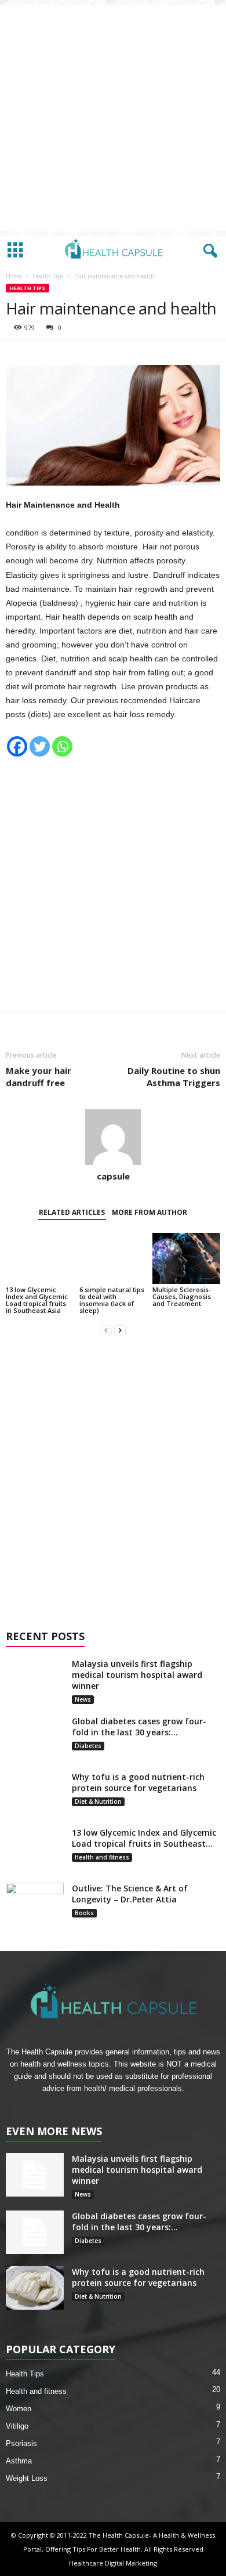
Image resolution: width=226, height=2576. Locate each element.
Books (84, 1913)
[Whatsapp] (62, 746)
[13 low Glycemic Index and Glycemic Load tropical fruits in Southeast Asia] (40, 1258)
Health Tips (48, 276)
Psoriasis (21, 2443)
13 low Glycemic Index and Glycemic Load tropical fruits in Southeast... (144, 1838)
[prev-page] (106, 1330)
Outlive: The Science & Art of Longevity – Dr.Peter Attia (130, 1894)
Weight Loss (27, 2478)
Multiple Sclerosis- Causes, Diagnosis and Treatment (182, 1296)
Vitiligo (17, 2426)
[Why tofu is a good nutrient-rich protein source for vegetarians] (35, 1793)
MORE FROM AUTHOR (150, 1212)
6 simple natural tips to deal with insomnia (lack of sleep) (112, 1300)
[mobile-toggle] (15, 251)
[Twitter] (40, 746)
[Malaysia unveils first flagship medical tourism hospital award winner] (35, 1680)
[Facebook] (17, 746)
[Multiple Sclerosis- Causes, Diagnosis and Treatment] (186, 1258)
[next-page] (120, 1330)
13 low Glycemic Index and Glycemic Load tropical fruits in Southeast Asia (37, 1300)
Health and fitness (102, 1857)
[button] (208, 251)
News (83, 1699)
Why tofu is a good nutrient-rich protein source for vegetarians (138, 1782)
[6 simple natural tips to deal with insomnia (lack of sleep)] (113, 1258)
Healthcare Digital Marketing (113, 2563)
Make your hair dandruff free (39, 1077)
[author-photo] (113, 1137)
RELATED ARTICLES (72, 1212)
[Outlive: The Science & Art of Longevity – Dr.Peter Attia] (35, 1904)
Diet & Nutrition (98, 1801)
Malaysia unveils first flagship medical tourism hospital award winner (137, 1675)
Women (19, 2409)
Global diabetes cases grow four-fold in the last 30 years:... (139, 1727)
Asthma (19, 2461)
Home (14, 276)
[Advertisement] (113, 118)
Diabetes (88, 1746)
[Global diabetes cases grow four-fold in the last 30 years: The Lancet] (35, 1737)
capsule (113, 1176)
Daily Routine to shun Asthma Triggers (174, 1077)
